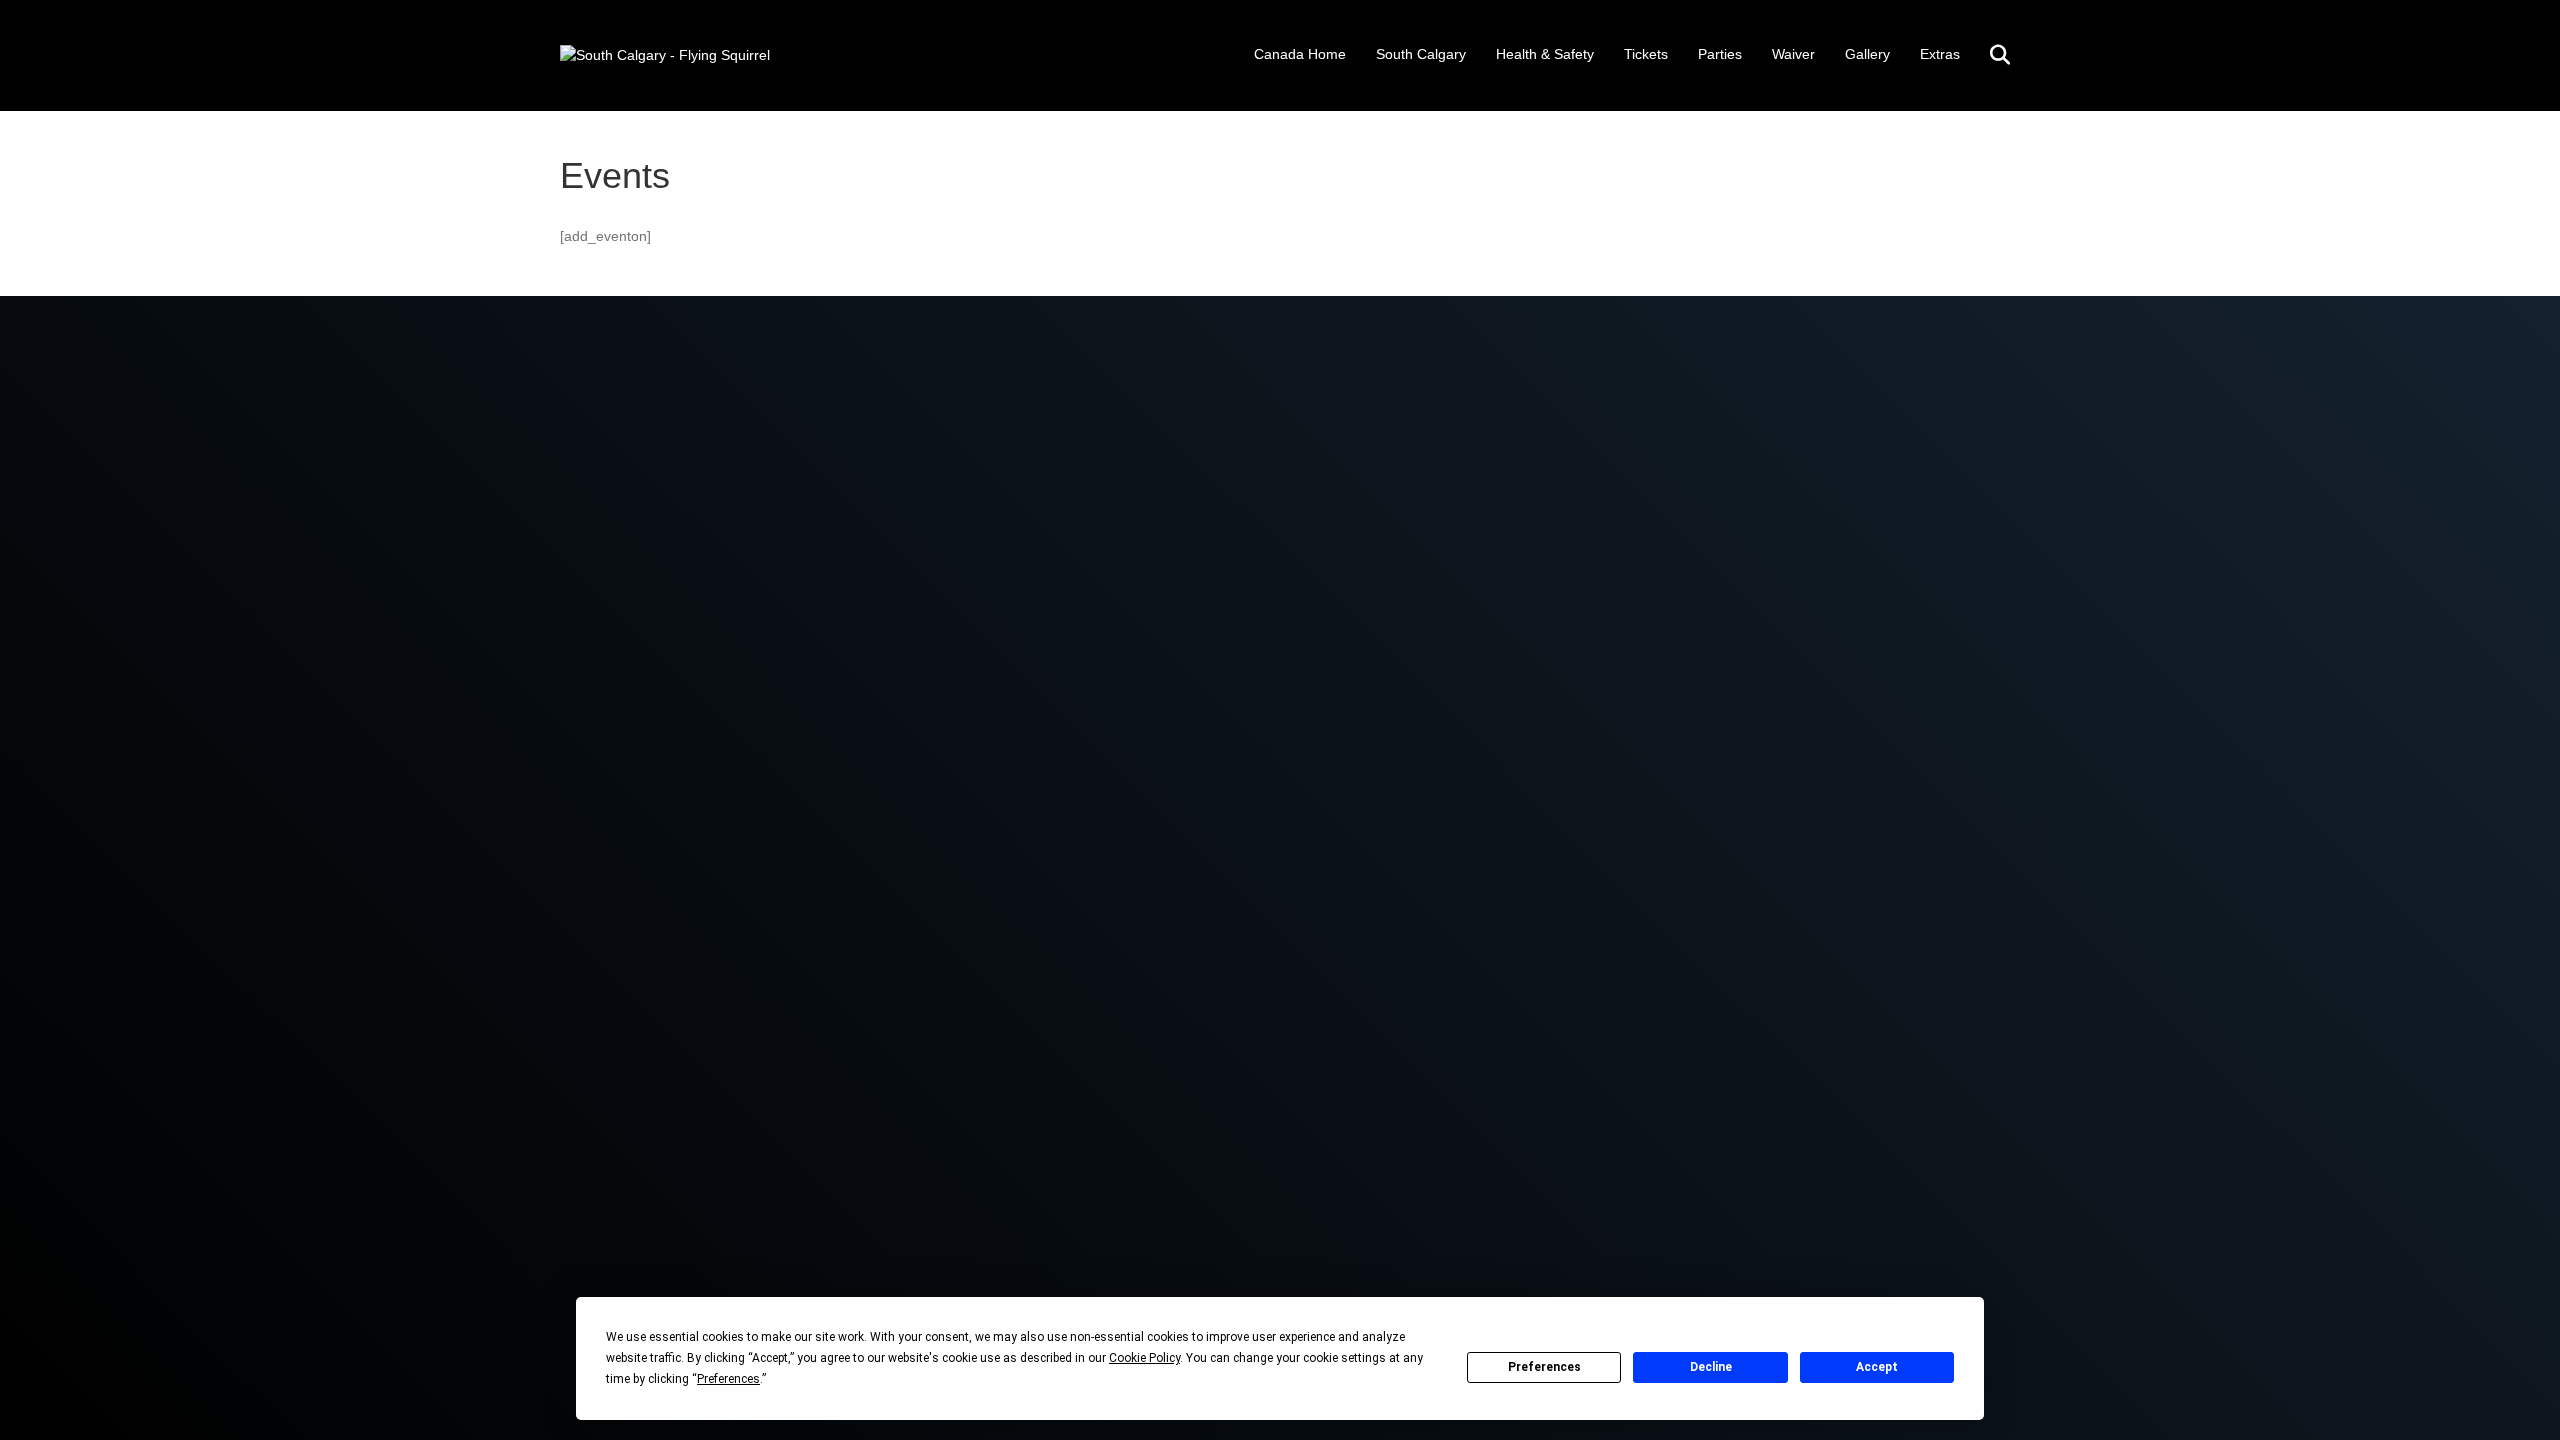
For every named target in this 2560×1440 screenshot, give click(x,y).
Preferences (1544, 1367)
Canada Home (1300, 54)
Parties (1720, 54)
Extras (1940, 54)
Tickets (1646, 54)
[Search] (1987, 55)
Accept (1877, 1367)
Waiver (1793, 54)
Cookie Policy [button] (1144, 1358)
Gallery (1867, 54)
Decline (1711, 1367)
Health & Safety (1545, 54)
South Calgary (1421, 54)
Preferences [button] (728, 1379)
